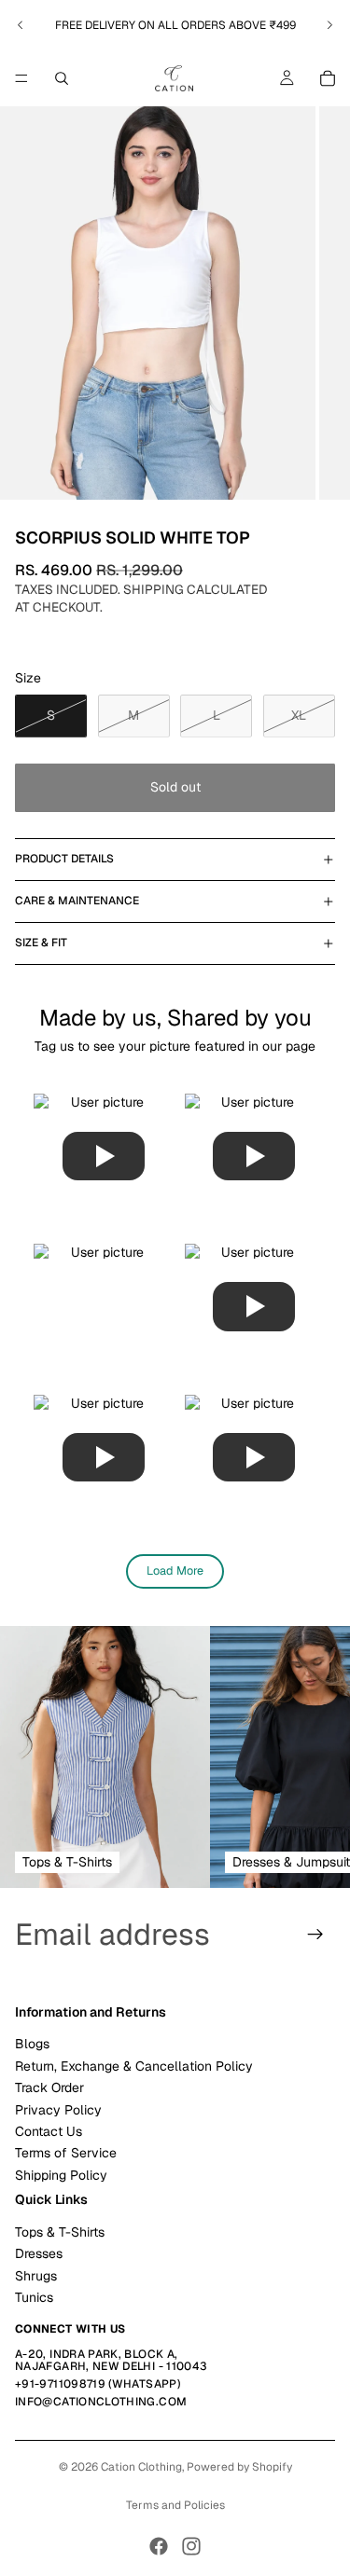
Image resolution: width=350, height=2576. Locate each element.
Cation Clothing (141, 2467)
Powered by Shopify (239, 2467)
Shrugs (36, 2276)
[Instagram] (191, 2546)
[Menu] (21, 78)
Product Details (64, 859)
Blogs (32, 2044)
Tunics (34, 2297)
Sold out (175, 787)
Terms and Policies (175, 2505)
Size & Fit (41, 943)
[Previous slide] (21, 25)
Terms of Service (66, 2153)
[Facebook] (159, 2546)
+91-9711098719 (60, 2384)
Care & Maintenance (77, 901)
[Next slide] (329, 25)
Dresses (39, 2253)
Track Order (49, 2087)
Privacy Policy (58, 2110)
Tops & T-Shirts (60, 2232)
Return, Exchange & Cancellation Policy (134, 2066)
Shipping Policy (61, 2175)
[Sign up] (315, 1935)
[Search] (62, 78)
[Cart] (328, 78)
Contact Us (49, 2131)
